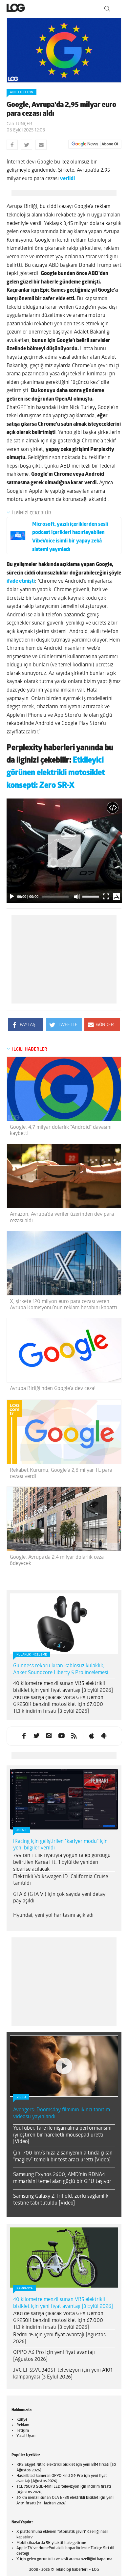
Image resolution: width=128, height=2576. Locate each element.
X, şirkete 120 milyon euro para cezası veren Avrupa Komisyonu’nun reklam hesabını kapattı (64, 1305)
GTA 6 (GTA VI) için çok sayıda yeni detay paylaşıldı (59, 1898)
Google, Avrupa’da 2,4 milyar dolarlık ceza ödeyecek (57, 1561)
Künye (22, 2420)
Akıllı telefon (21, 92)
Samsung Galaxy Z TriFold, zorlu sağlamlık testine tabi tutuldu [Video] (61, 2200)
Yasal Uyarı (26, 2436)
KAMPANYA (24, 2288)
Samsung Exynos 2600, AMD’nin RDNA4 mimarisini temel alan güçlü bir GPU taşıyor (62, 2178)
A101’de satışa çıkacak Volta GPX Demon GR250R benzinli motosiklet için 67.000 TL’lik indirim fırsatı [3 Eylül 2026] (58, 1705)
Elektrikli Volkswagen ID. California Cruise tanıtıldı (61, 1880)
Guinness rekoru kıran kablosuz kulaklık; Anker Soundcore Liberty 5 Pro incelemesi (61, 1669)
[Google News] (95, 144)
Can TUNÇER (19, 124)
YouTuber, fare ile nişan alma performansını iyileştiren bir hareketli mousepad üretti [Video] (62, 2135)
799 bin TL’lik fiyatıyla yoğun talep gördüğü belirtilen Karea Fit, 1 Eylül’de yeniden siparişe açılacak (62, 1863)
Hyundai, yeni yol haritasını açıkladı (53, 1915)
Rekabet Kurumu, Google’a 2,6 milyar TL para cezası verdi (61, 1474)
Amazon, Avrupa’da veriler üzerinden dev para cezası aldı (62, 1218)
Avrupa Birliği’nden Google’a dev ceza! (53, 1389)
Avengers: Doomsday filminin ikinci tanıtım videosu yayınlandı (62, 2113)
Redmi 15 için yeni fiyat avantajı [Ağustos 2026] (59, 2338)
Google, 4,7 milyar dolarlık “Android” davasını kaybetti (61, 1131)
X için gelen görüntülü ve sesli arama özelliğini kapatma (64, 2559)
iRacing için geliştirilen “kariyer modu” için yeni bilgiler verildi (60, 1845)
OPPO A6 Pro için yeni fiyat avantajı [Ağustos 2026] (54, 2356)
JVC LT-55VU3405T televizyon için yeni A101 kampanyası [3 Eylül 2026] (63, 2374)
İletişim (23, 2431)
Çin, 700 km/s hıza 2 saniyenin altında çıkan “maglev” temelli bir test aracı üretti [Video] (63, 2157)
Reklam (23, 2425)
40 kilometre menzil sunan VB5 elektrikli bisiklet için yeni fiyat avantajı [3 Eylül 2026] (63, 1687)
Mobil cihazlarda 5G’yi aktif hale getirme (51, 2543)
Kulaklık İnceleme (32, 1655)
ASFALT (21, 1830)
